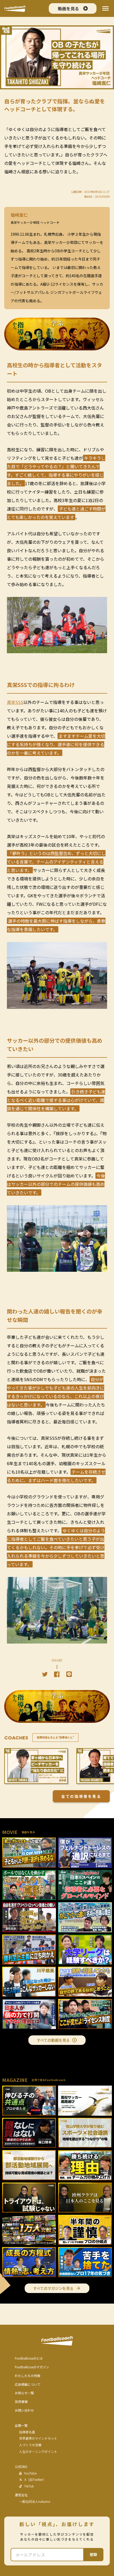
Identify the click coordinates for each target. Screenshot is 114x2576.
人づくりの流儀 (30, 2445)
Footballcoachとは (29, 2358)
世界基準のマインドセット (38, 2438)
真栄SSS (15, 702)
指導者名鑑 (27, 2432)
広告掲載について (28, 2384)
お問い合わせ (24, 2410)
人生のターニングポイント (38, 2452)
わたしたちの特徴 (28, 2376)
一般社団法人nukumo (35, 2501)
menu (106, 8)
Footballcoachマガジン (32, 2367)
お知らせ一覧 (24, 2393)
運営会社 (21, 2495)
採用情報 (21, 2402)
